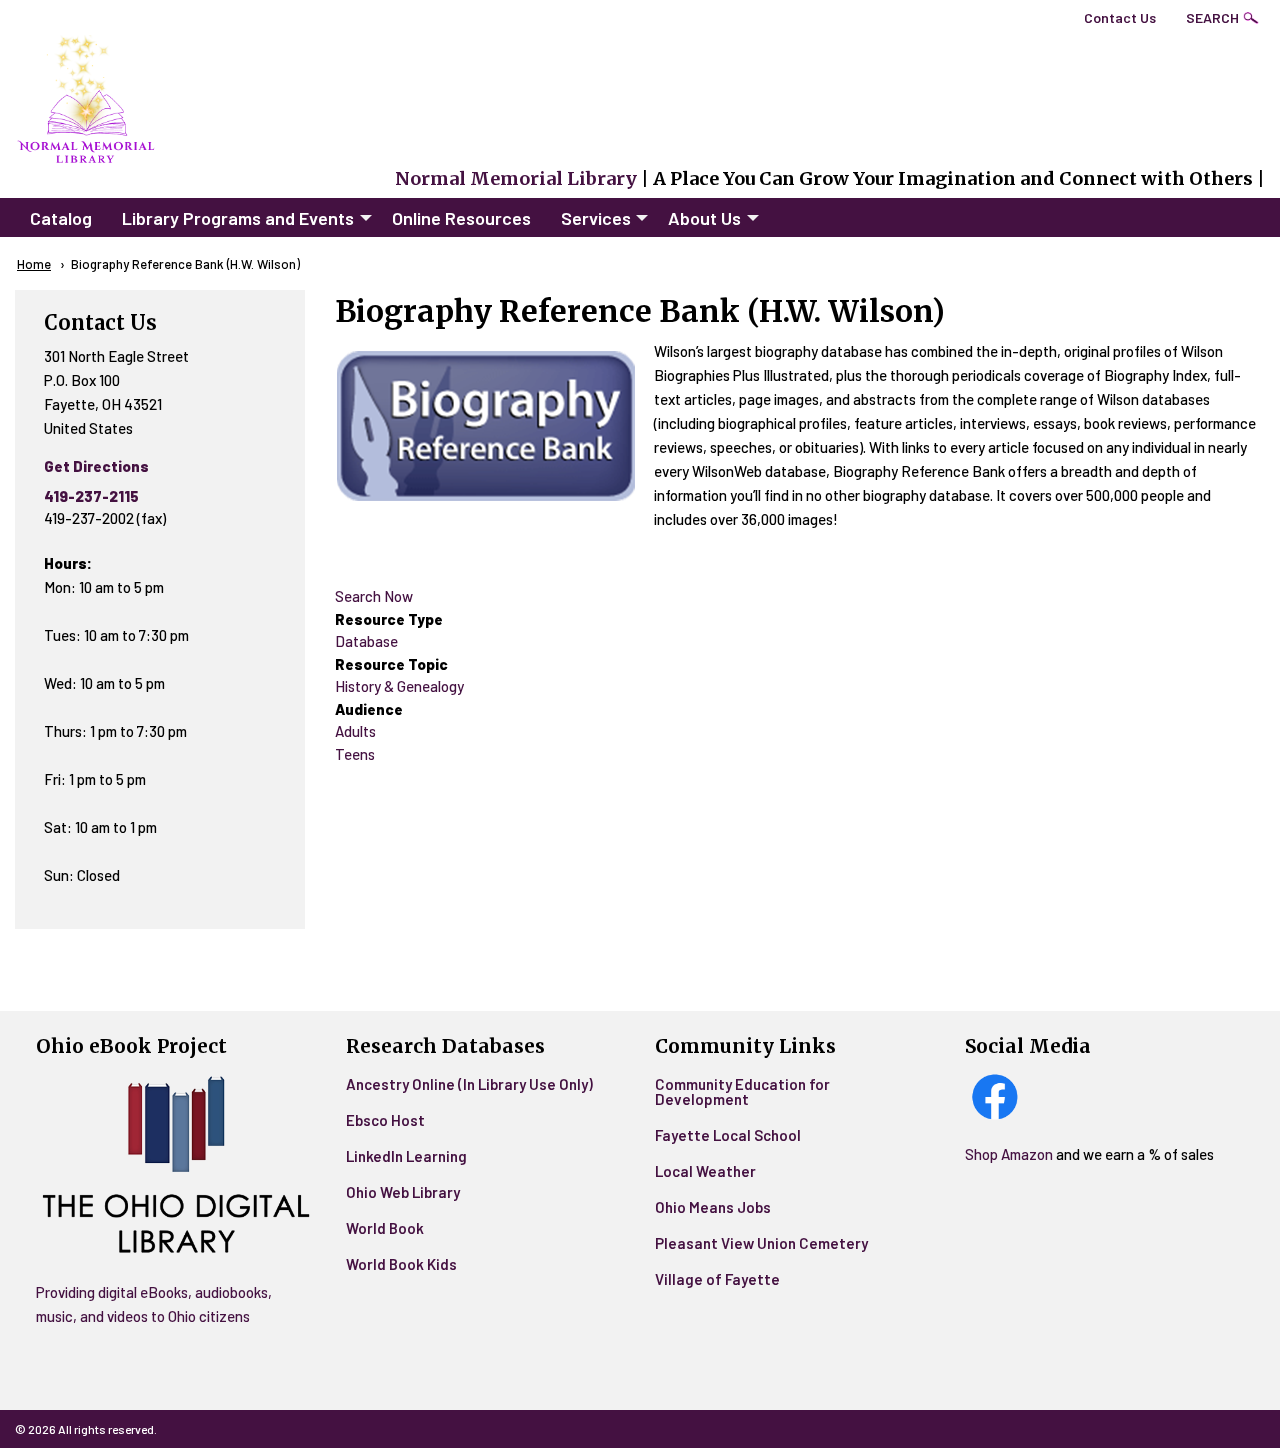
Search (1212, 17)
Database (366, 641)
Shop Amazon (1010, 1154)
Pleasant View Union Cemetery (761, 1243)
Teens (355, 754)
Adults (355, 731)
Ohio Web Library (403, 1192)
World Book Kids (401, 1264)
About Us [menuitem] (704, 218)
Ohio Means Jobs (713, 1207)
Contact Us (1120, 17)
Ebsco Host (385, 1120)
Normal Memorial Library (516, 178)
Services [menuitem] (596, 218)
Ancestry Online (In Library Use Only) (469, 1084)
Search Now (374, 596)
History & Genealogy (399, 686)
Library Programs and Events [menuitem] (238, 218)
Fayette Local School (728, 1135)
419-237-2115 (91, 496)
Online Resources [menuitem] (461, 218)
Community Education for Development (742, 1091)
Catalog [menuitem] (61, 218)
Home (34, 264)
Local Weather (705, 1171)
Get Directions (96, 466)
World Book (385, 1228)
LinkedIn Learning (406, 1156)
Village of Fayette (717, 1279)
